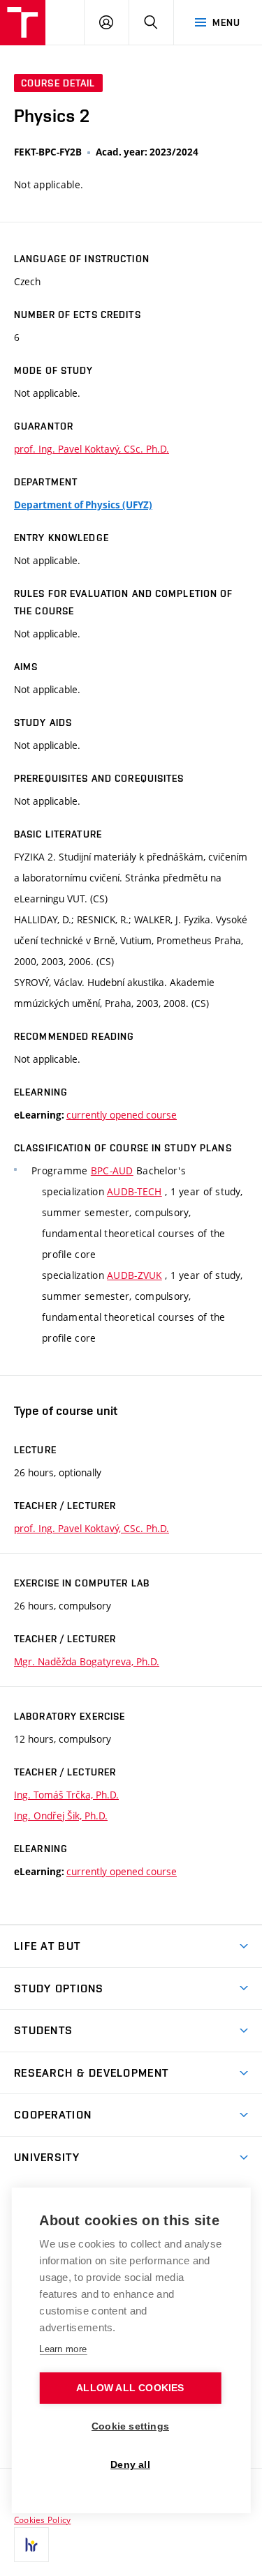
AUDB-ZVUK (134, 1275)
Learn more (63, 2349)
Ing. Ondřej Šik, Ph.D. (61, 1816)
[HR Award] (31, 2545)
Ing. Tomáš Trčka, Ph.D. (66, 1795)
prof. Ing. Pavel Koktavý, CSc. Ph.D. (92, 449)
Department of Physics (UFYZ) (83, 505)
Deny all (130, 2465)
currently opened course (122, 1115)
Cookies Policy (42, 2520)
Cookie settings (130, 2426)
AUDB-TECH (134, 1191)
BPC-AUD (112, 1170)
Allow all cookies (130, 2388)
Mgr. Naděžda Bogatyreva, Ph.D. (87, 1661)
